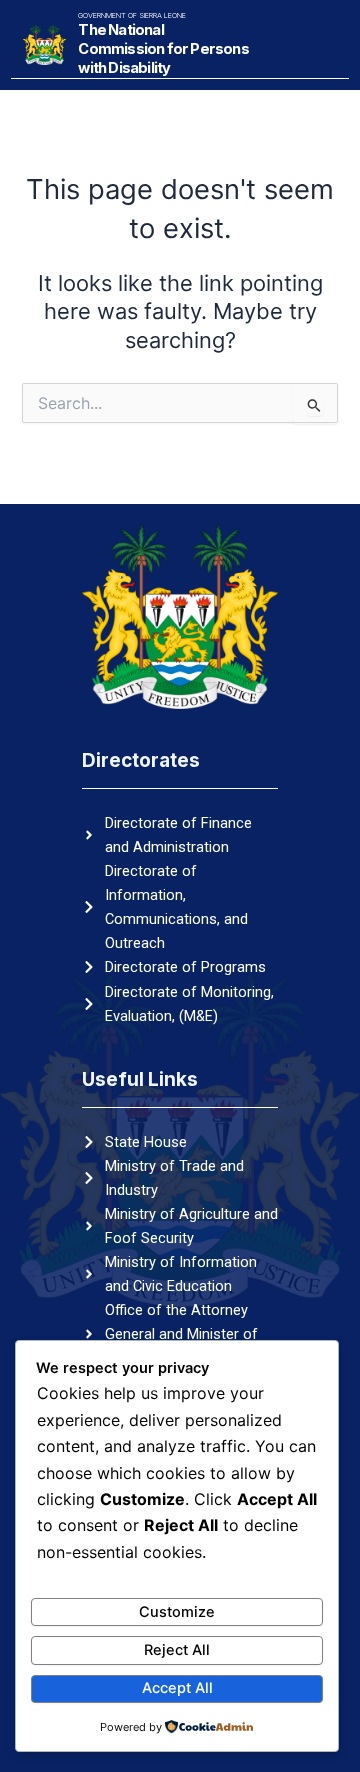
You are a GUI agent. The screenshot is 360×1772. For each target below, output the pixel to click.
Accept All (177, 1688)
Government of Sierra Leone (132, 15)
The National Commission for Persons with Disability (163, 49)
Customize (177, 1612)
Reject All (177, 1650)
